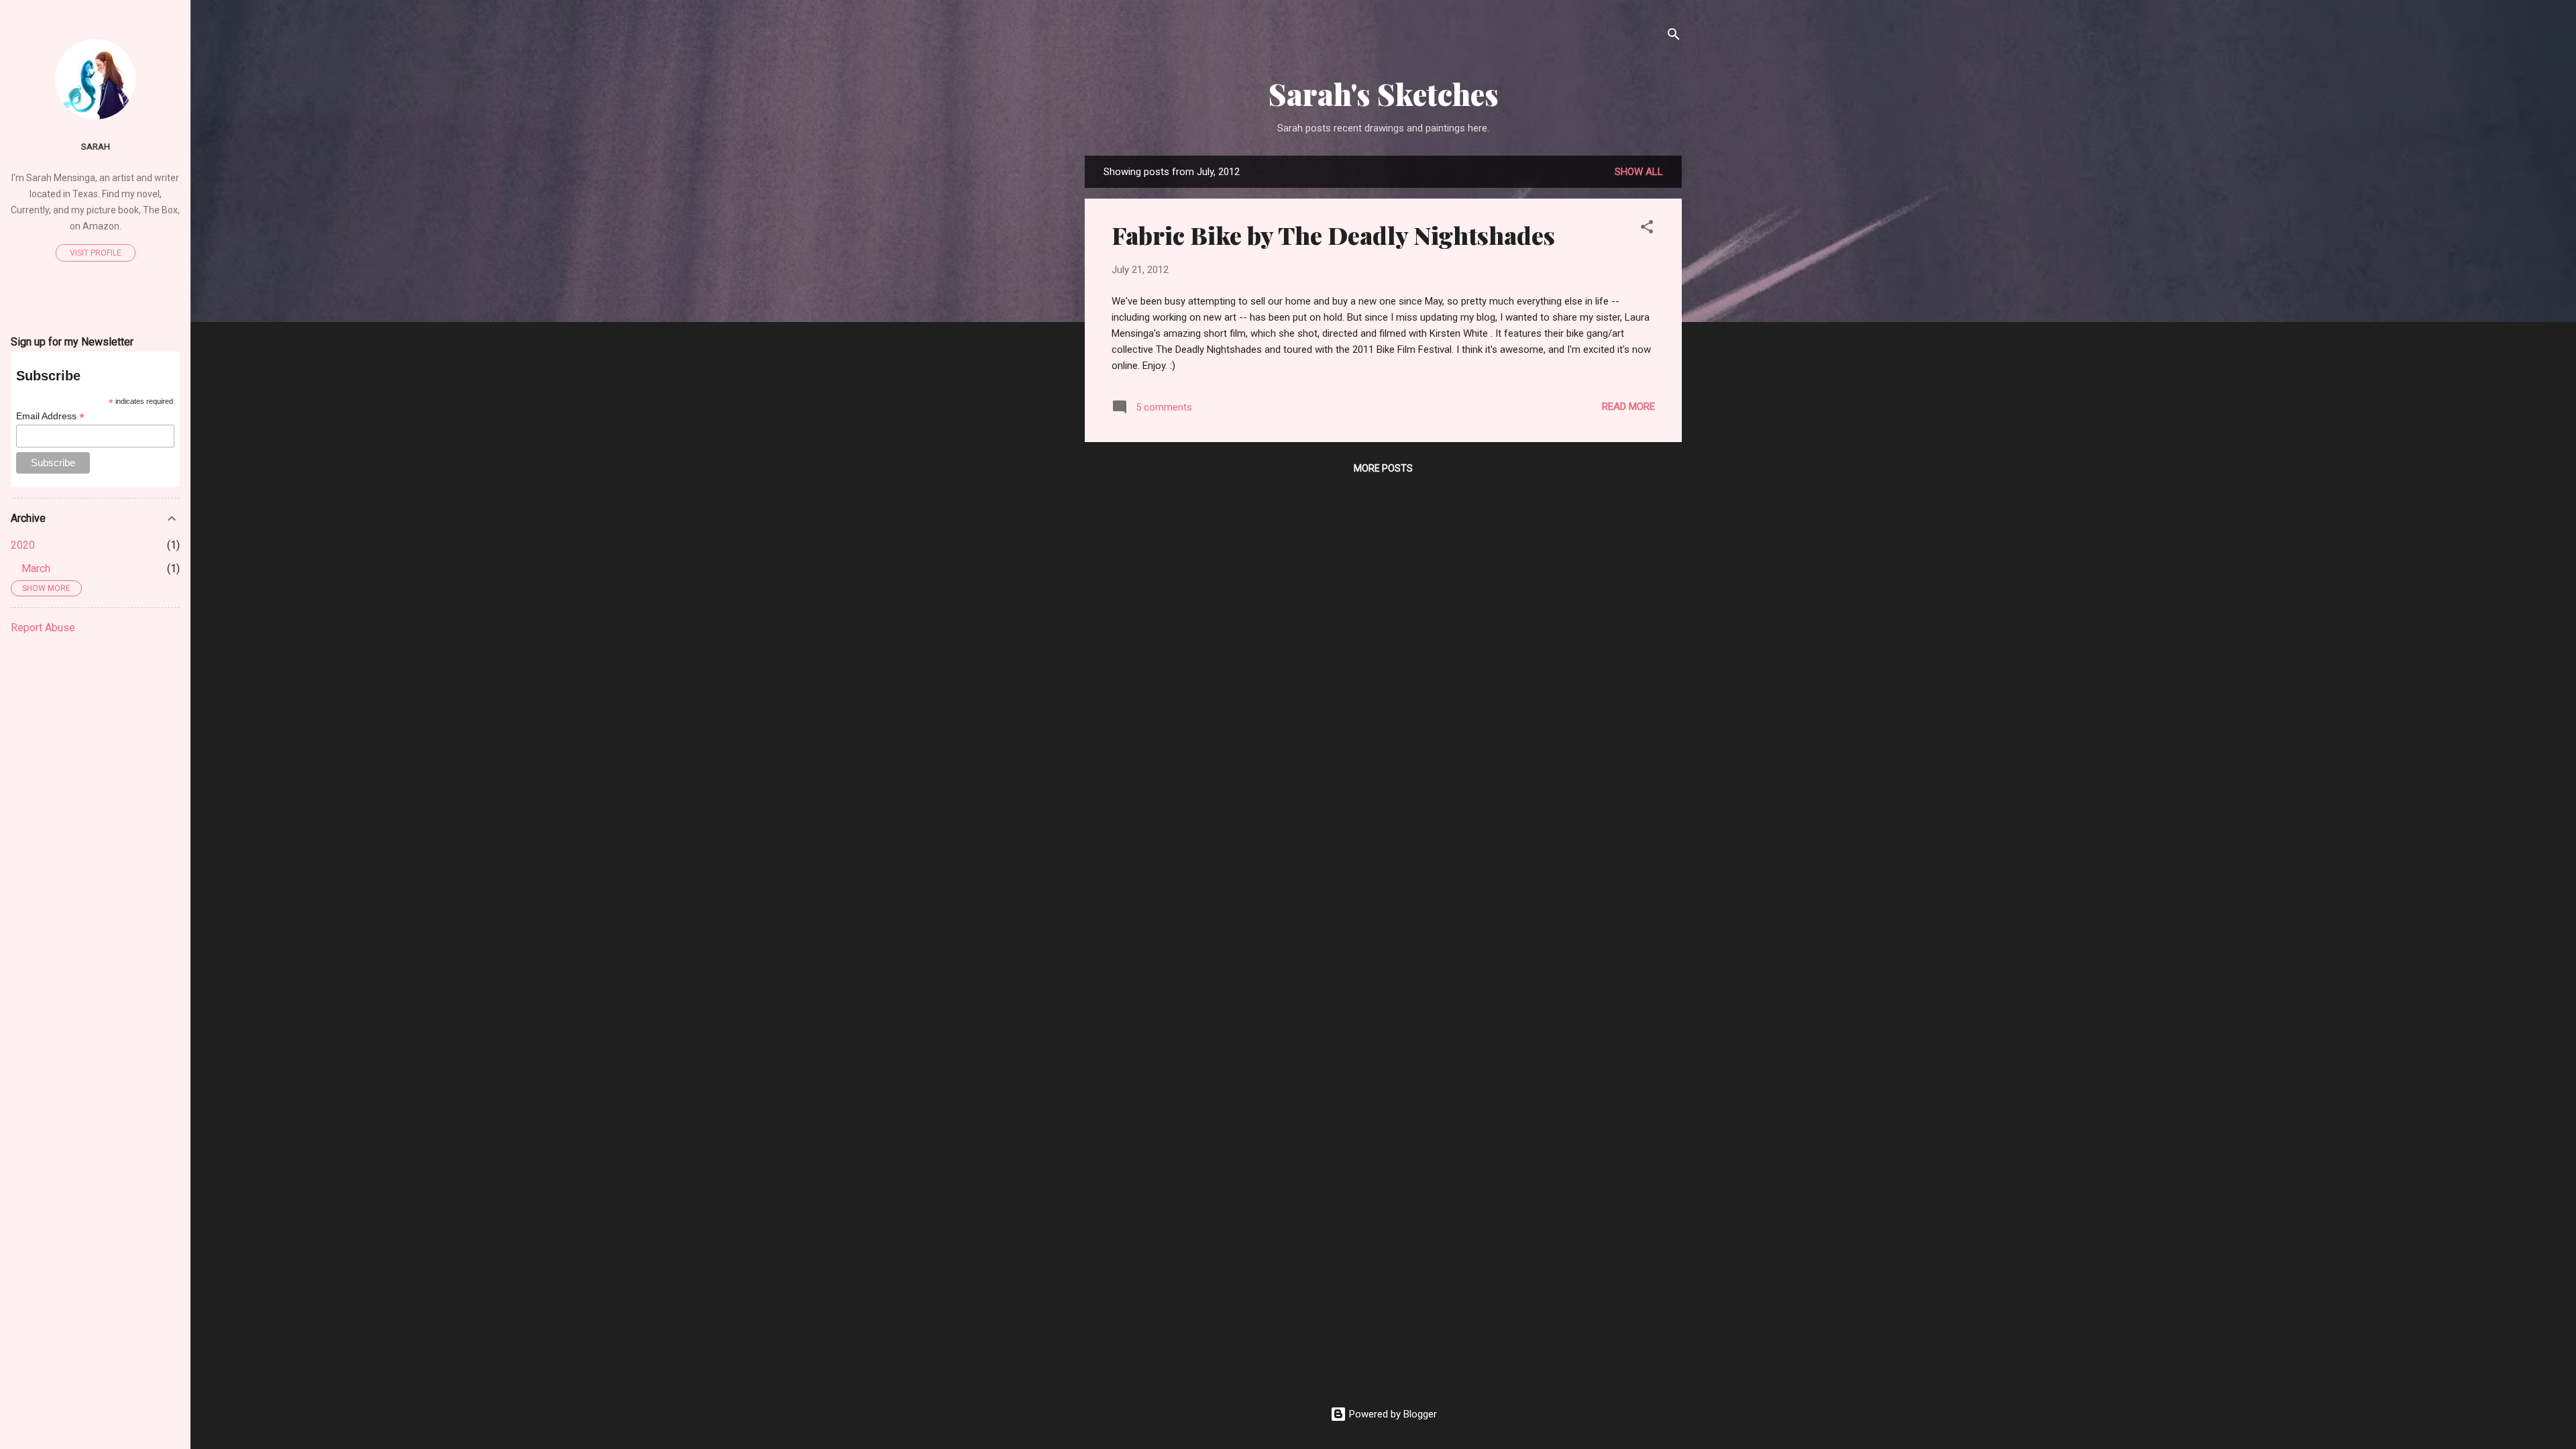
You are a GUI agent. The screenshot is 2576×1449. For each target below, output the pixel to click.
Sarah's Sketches (1384, 94)
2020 (23, 545)
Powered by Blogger (1392, 1414)
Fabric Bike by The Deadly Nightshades (1333, 235)
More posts (1383, 468)
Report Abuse (43, 628)
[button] (1647, 229)
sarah (96, 146)
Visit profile (96, 253)
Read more (1628, 407)
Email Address (50, 416)
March (36, 569)
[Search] (1674, 37)
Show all (1639, 172)
